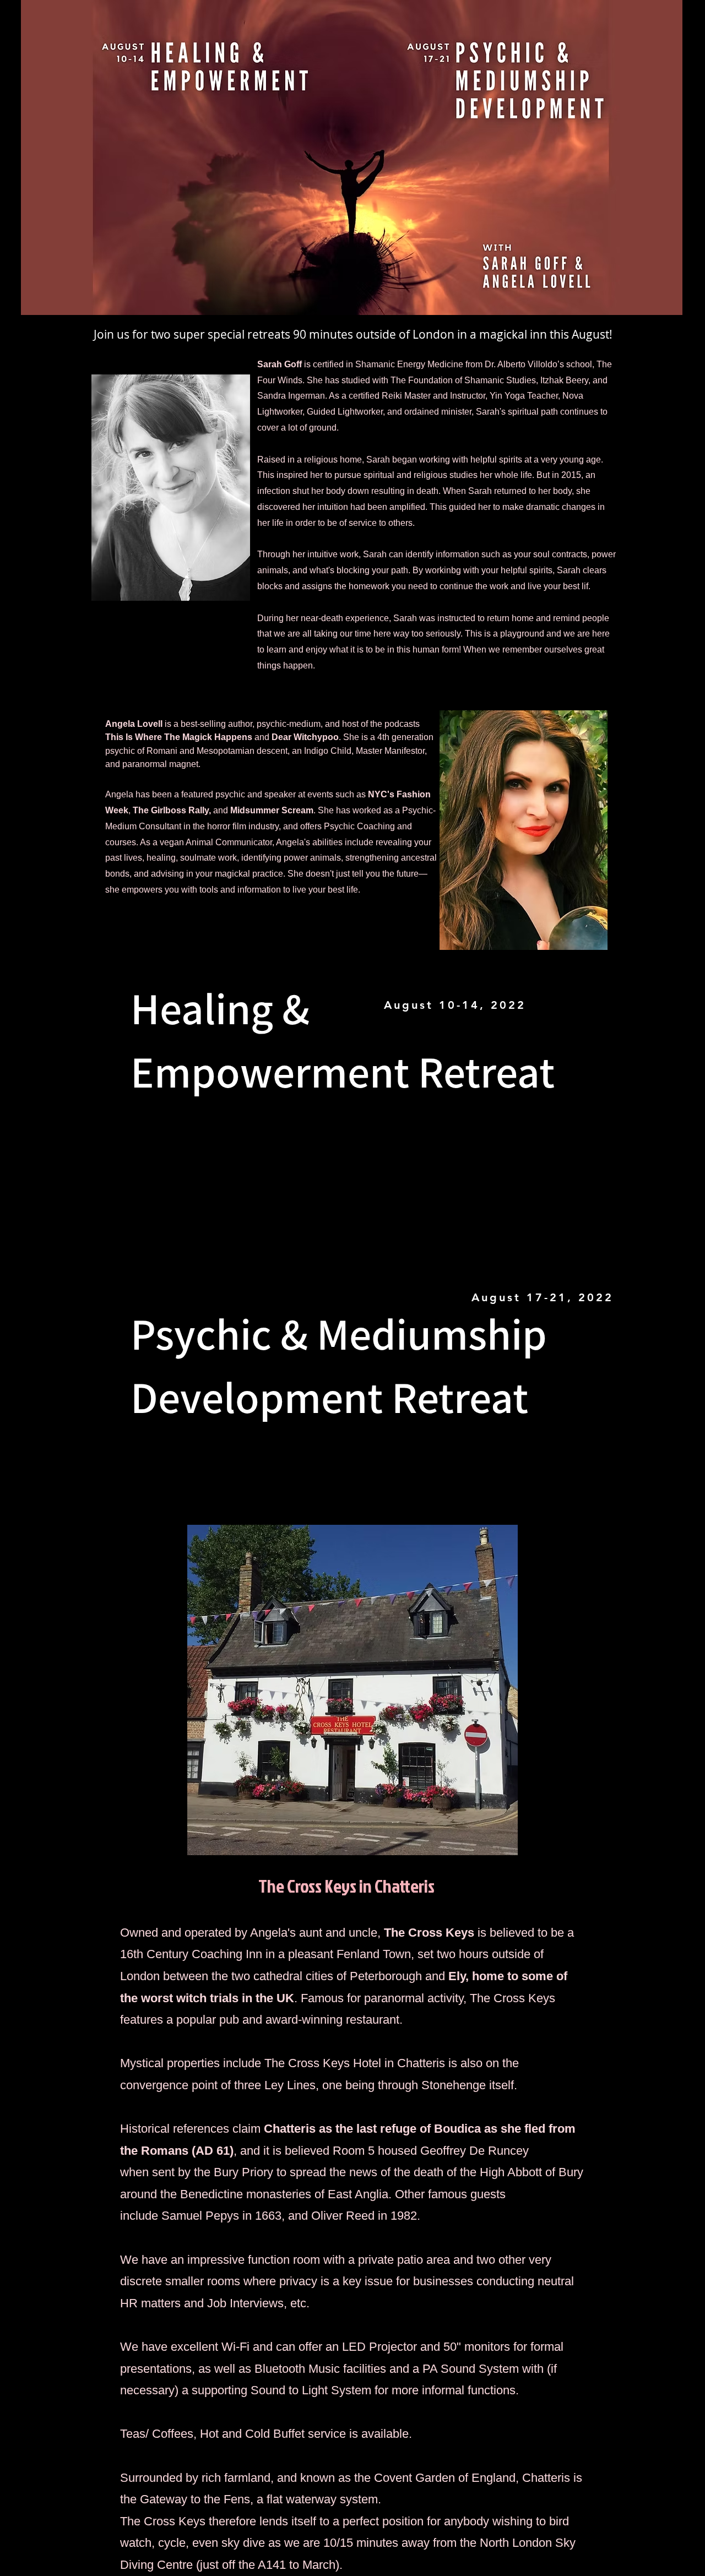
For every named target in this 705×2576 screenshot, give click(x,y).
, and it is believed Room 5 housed (327, 2151)
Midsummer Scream (272, 810)
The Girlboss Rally (171, 810)
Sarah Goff (280, 364)
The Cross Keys (429, 1933)
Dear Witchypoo (305, 737)
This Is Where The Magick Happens (179, 737)
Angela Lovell (134, 724)
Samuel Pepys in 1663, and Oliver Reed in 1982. (291, 2216)
